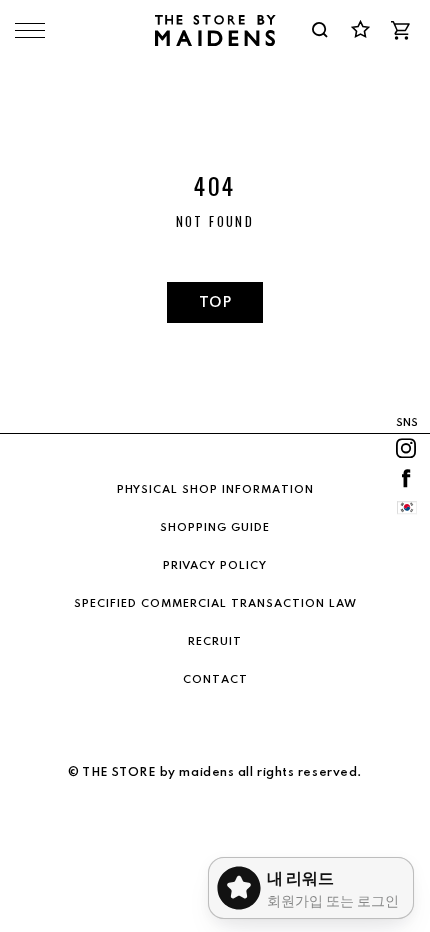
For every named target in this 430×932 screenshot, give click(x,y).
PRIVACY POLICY (215, 566)
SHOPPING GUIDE (215, 528)
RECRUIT (215, 642)
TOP (215, 303)
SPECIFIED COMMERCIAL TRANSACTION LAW (215, 604)
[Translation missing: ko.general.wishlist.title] (360, 30)
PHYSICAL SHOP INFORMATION (215, 490)
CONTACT (215, 680)
